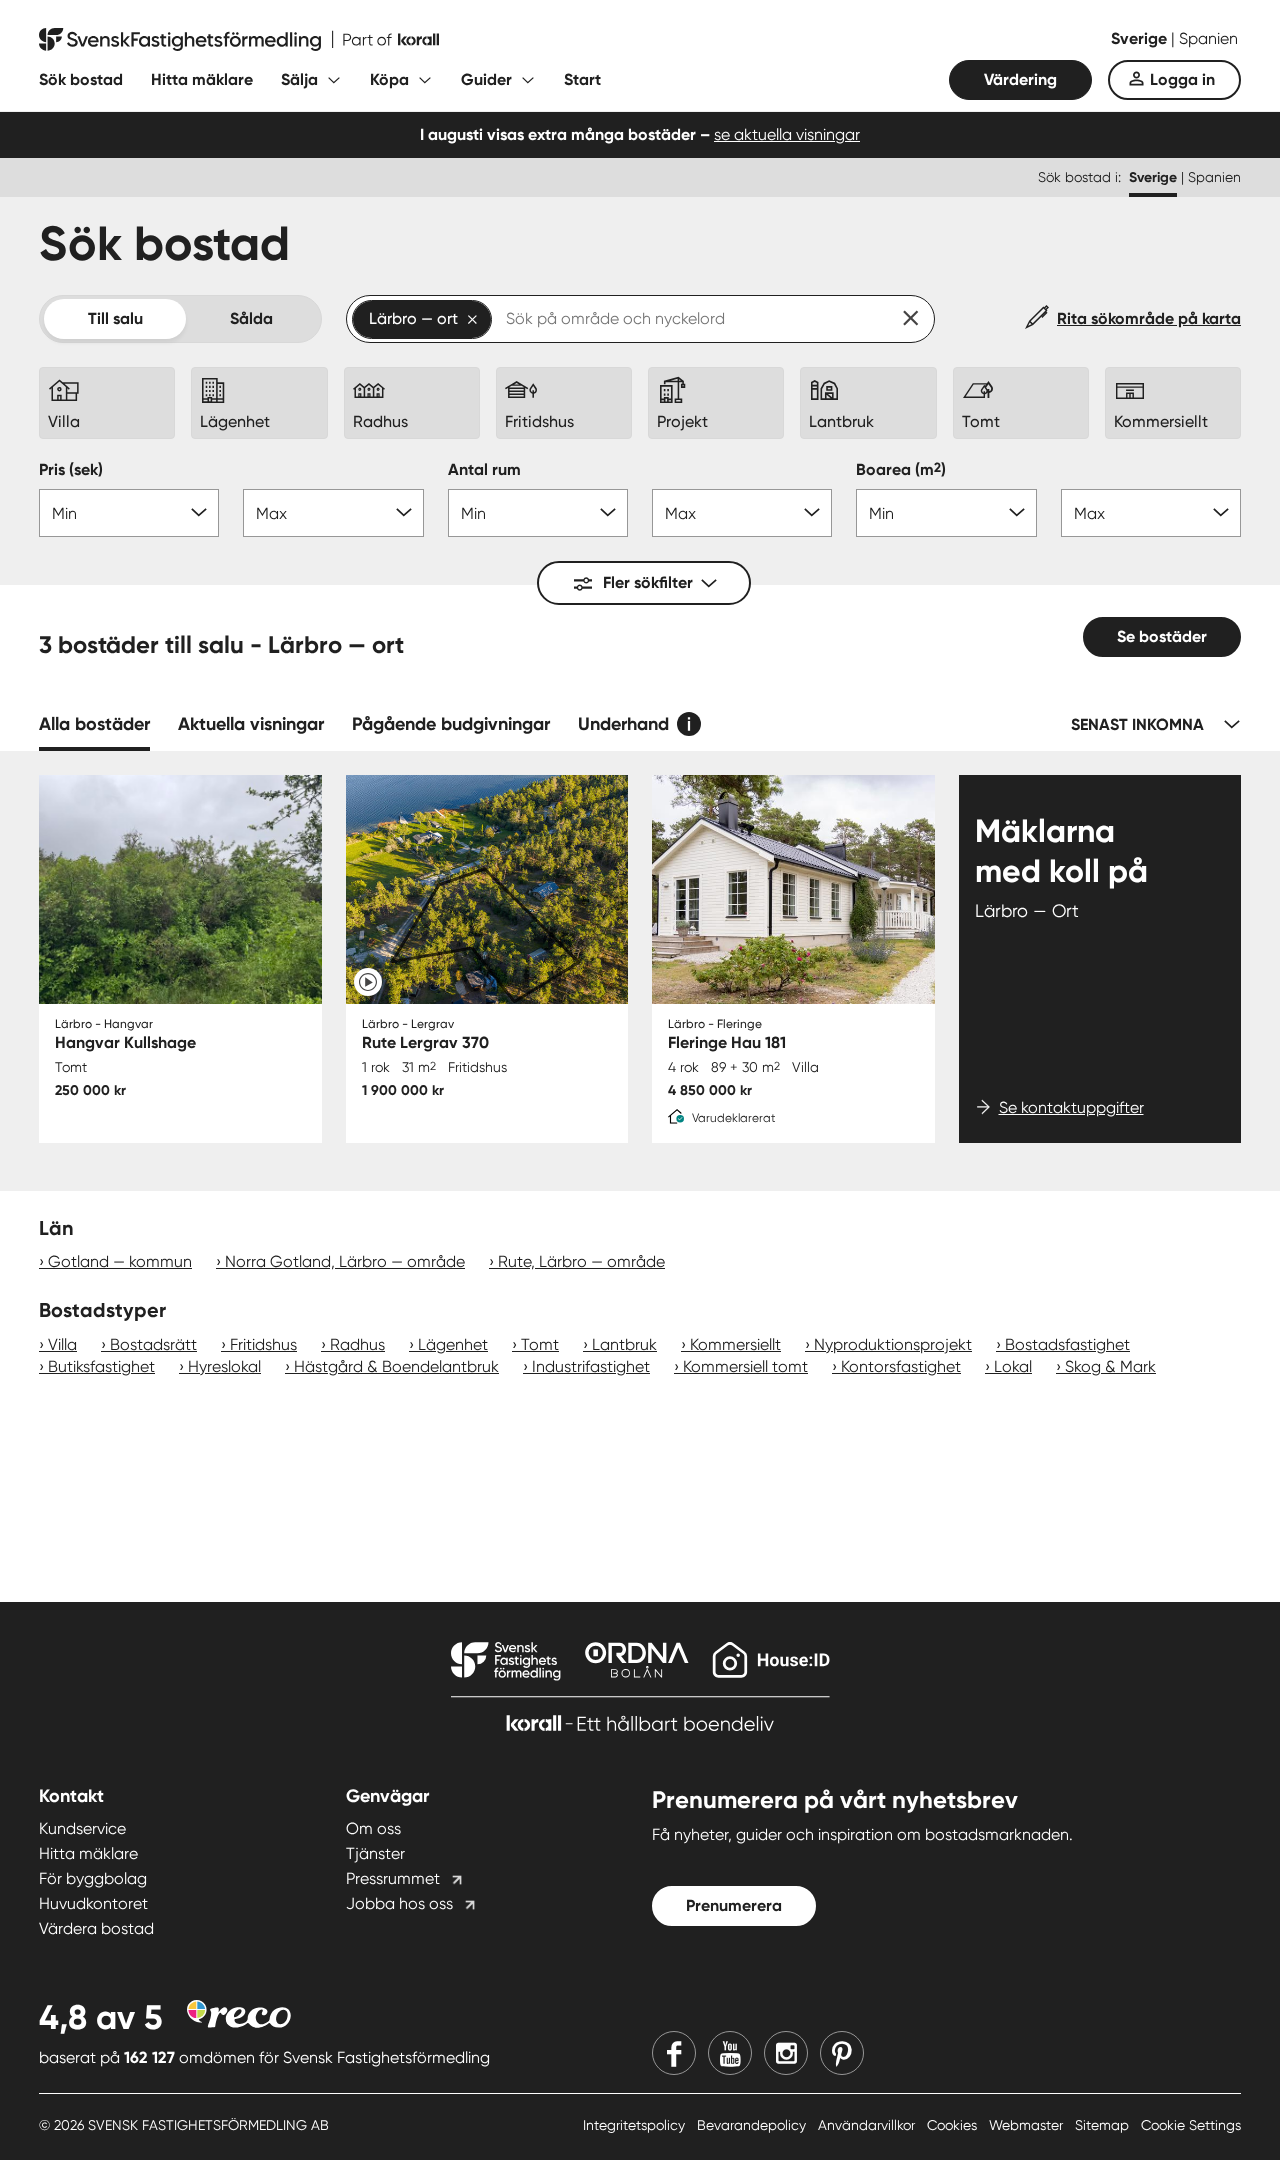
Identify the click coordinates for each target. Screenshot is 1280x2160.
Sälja (299, 79)
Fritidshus (263, 1344)
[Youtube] (730, 2053)
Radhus (357, 1344)
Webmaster (1028, 2125)
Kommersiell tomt (745, 1366)
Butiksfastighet (101, 1366)
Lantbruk (624, 1344)
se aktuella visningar (787, 134)
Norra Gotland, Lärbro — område (345, 1261)
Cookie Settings (1191, 2125)
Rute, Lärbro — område (581, 1261)
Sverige (1141, 38)
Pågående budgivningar (451, 724)
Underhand (623, 724)
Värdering (1020, 79)
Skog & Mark (1110, 1366)
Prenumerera (734, 1905)
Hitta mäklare (202, 79)
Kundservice (82, 1828)
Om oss (373, 1828)
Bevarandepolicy (753, 2125)
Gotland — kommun (120, 1261)
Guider (486, 79)
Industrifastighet (591, 1366)
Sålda (251, 318)
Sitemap (1104, 2125)
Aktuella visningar (251, 724)
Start (582, 79)
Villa (62, 1344)
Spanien (1208, 38)
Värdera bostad (96, 1928)
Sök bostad (81, 79)
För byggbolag (93, 1878)
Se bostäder (1162, 636)
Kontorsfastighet (901, 1366)
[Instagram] (786, 2053)
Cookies (954, 2125)
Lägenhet (453, 1344)
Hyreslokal (224, 1366)
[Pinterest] (842, 2053)
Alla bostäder (94, 724)
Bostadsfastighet (1067, 1344)
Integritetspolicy (636, 2125)
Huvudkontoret (93, 1903)
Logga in (1182, 79)
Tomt (540, 1344)
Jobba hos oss (399, 1903)
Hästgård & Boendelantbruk (396, 1366)
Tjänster (375, 1853)
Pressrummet (393, 1878)
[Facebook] (674, 2053)
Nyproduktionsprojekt (893, 1344)
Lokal (1013, 1366)
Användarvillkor (868, 2125)
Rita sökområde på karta (1149, 318)
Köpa (389, 79)
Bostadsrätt (153, 1344)
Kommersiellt (735, 1344)
